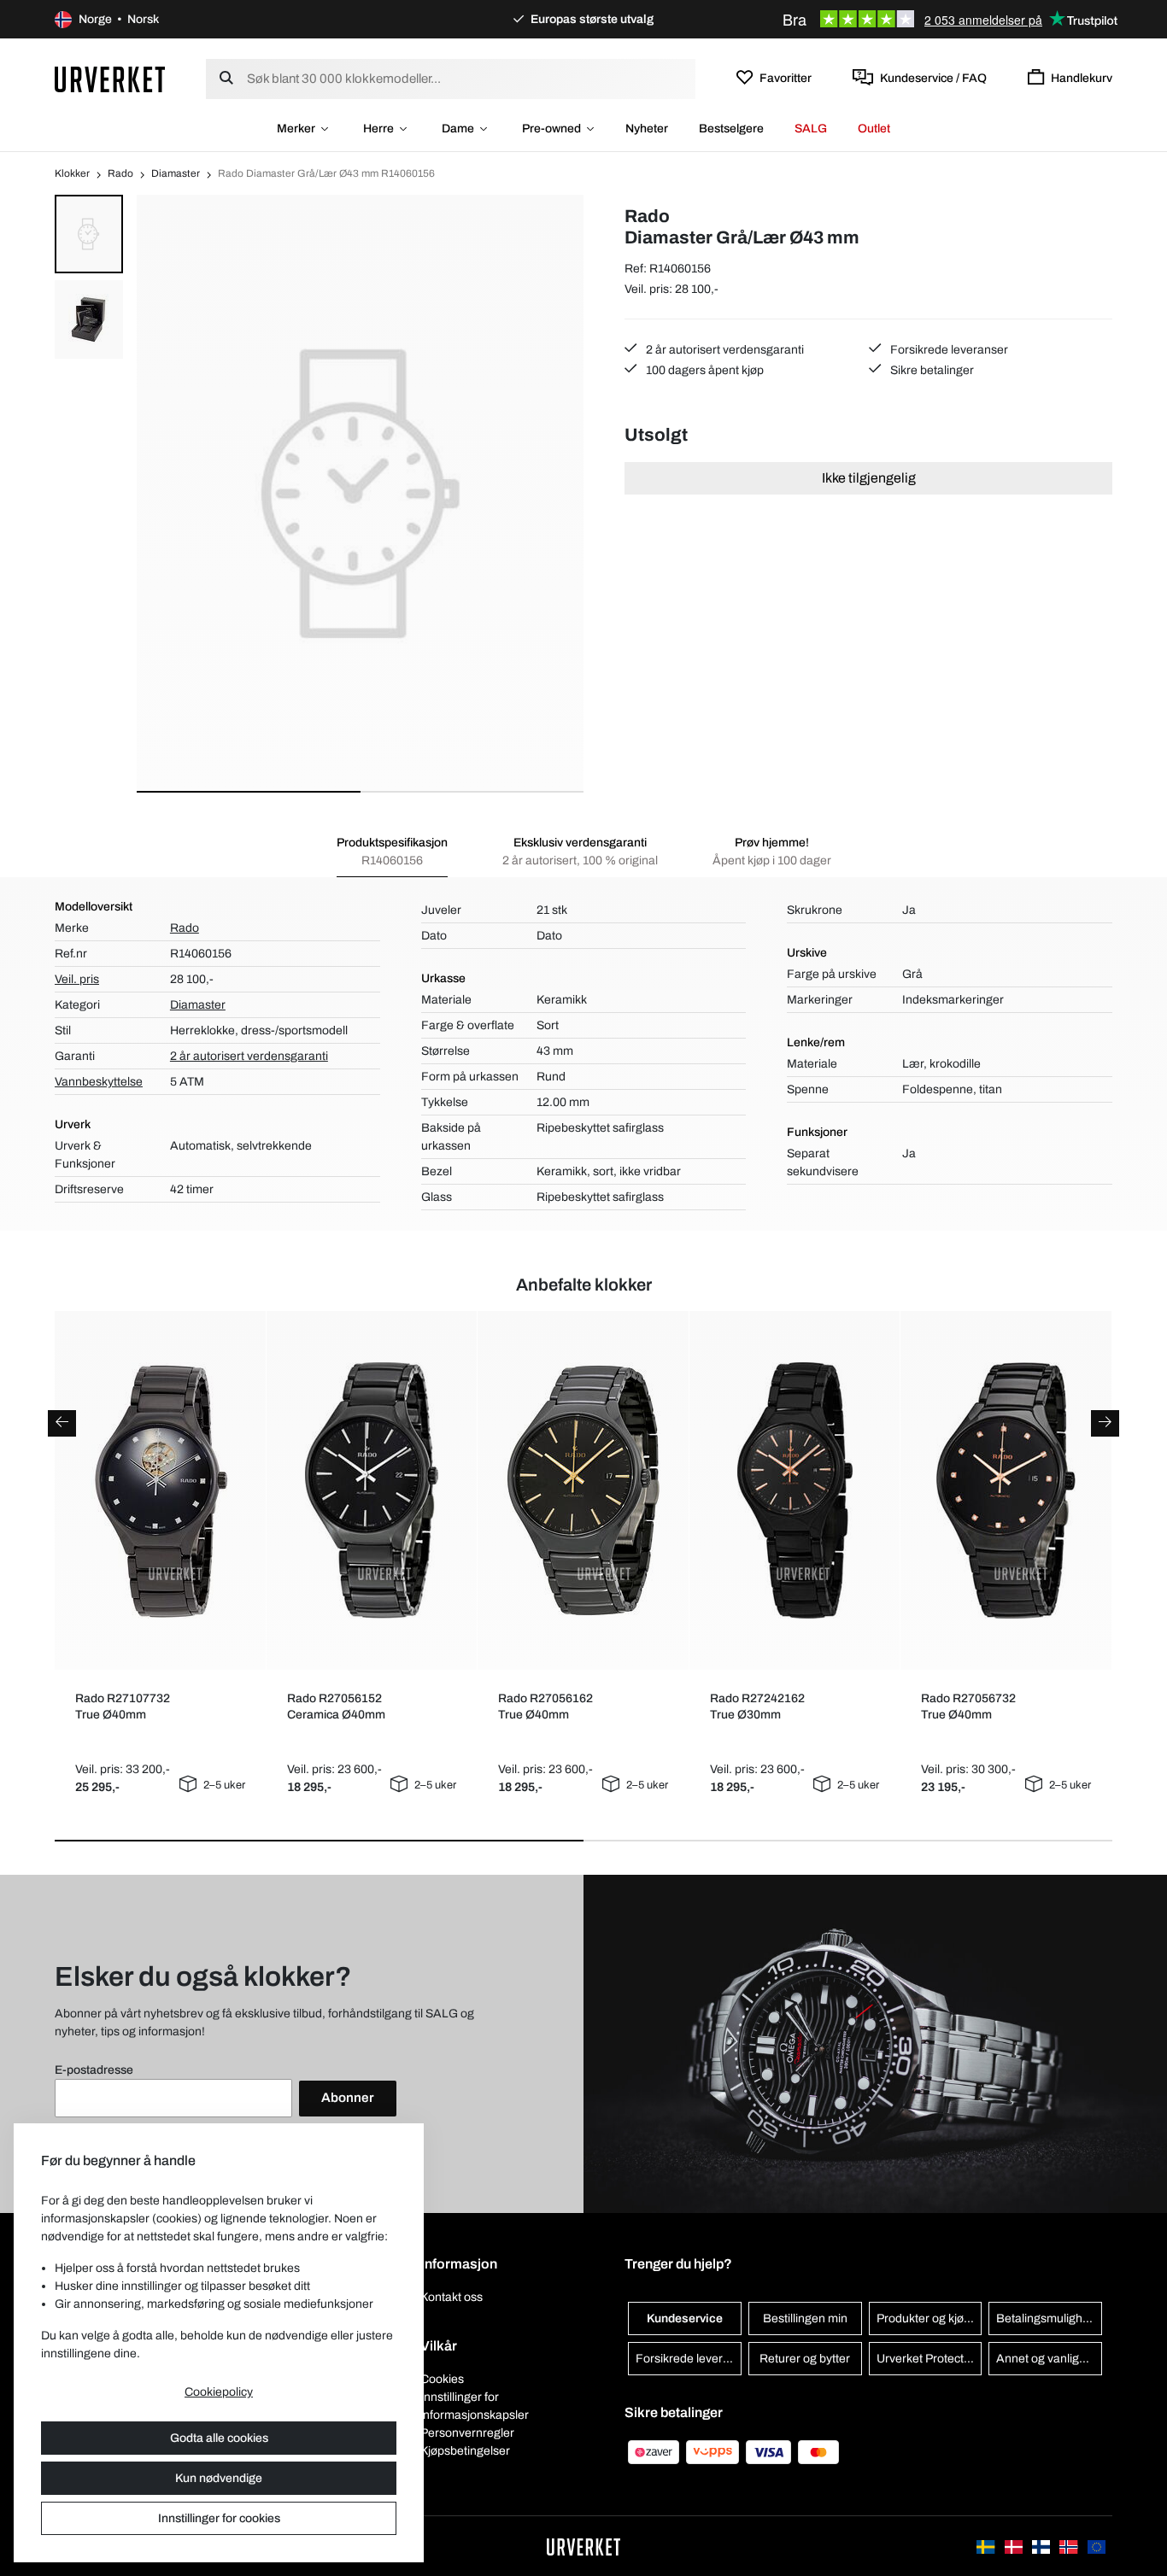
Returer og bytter (805, 2359)
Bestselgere (731, 129)
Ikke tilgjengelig (869, 478)
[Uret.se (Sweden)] (987, 2546)
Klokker (72, 173)
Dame (458, 129)
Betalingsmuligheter (1049, 2318)
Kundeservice (685, 2318)
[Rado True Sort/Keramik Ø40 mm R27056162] (583, 1490)
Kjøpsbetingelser (465, 2451)
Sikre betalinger (931, 370)
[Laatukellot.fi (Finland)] (1042, 2546)
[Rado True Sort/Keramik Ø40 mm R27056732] (1006, 1490)
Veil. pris (77, 979)
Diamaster (176, 173)
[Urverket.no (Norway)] (1070, 2546)
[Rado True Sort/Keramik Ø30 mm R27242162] (794, 1490)
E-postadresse (94, 2070)
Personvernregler (467, 2433)
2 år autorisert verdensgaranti (724, 350)
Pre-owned (551, 129)
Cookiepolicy (219, 2392)
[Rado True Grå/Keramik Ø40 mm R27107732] (160, 1490)
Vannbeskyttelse (99, 1082)
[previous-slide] (62, 1423)
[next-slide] (1105, 1423)
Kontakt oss (452, 2297)
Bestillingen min (805, 2318)
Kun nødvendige (219, 2478)
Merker (296, 129)
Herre (378, 129)
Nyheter (647, 129)
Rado (120, 173)
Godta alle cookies (219, 2438)
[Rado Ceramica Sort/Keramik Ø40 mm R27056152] (371, 1490)
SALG (811, 129)
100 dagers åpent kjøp (704, 370)
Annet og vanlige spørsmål (1049, 2359)
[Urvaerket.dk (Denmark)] (1015, 2546)
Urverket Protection (928, 2359)
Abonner (348, 2098)
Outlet (874, 129)
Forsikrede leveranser (948, 350)
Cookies (442, 2379)
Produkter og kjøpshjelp (929, 2318)
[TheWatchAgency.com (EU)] (1097, 2546)
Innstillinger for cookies (219, 2518)
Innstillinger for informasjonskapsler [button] (475, 2406)
